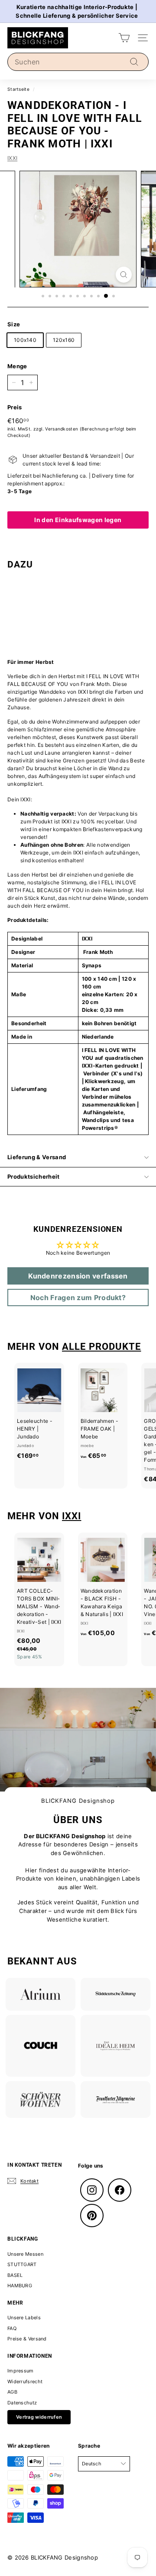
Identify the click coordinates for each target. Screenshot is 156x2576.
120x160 (64, 340)
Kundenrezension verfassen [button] (78, 1276)
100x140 (25, 340)
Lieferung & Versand (37, 1157)
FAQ (12, 2328)
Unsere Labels (24, 2318)
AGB (12, 2392)
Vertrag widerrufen (39, 2417)
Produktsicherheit (34, 1176)
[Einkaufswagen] (124, 38)
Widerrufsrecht (25, 2382)
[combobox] (78, 62)
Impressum (21, 2371)
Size (14, 324)
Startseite (18, 89)
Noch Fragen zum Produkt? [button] (78, 1298)
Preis (15, 407)
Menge (17, 366)
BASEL (15, 2275)
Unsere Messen (25, 2254)
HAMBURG (20, 2286)
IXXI (12, 158)
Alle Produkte (101, 1346)
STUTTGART (22, 2264)
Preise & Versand (27, 2339)
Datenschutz (22, 2403)
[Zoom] (124, 275)
